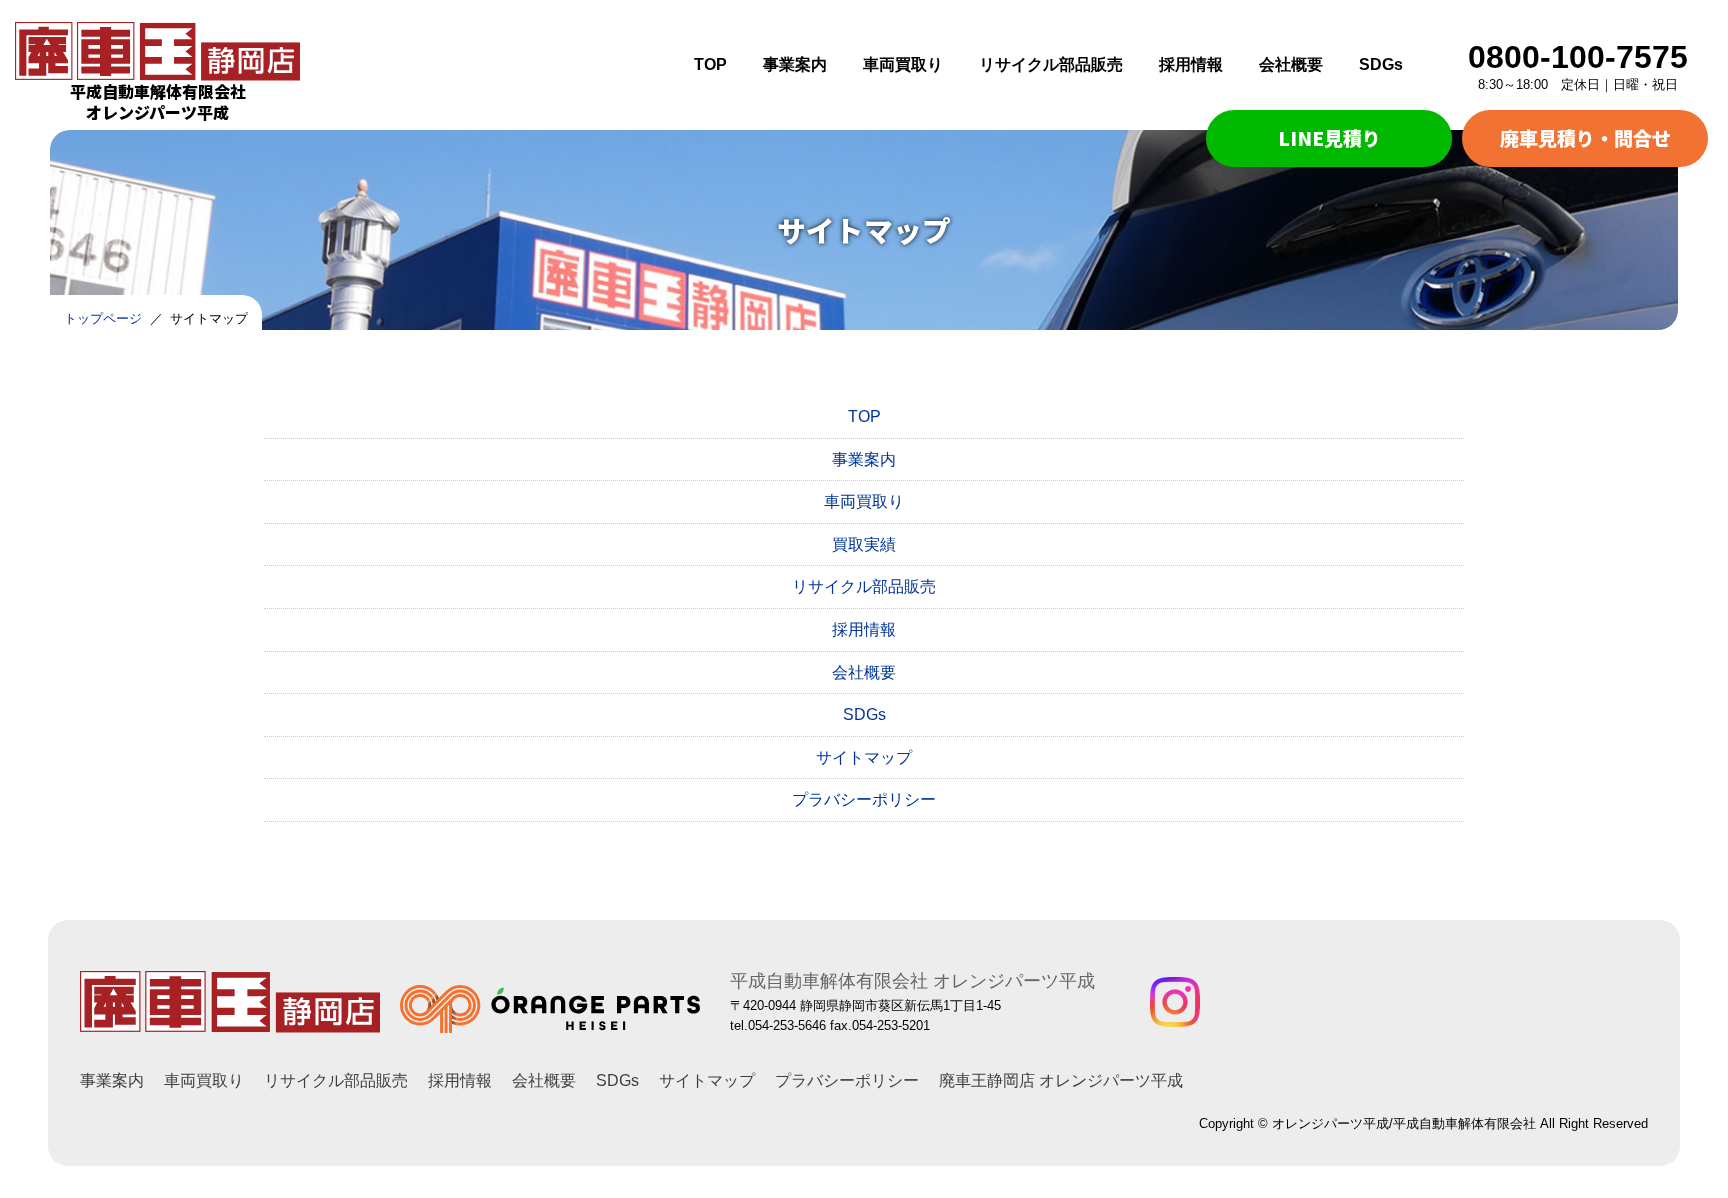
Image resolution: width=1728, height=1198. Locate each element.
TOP (710, 64)
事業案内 (795, 64)
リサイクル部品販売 (1051, 64)
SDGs (1381, 64)
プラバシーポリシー (864, 799)
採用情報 (1191, 64)
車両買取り (903, 64)
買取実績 (864, 544)
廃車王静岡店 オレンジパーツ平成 (1061, 1080)
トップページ (103, 318)
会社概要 (1291, 64)
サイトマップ (864, 757)
